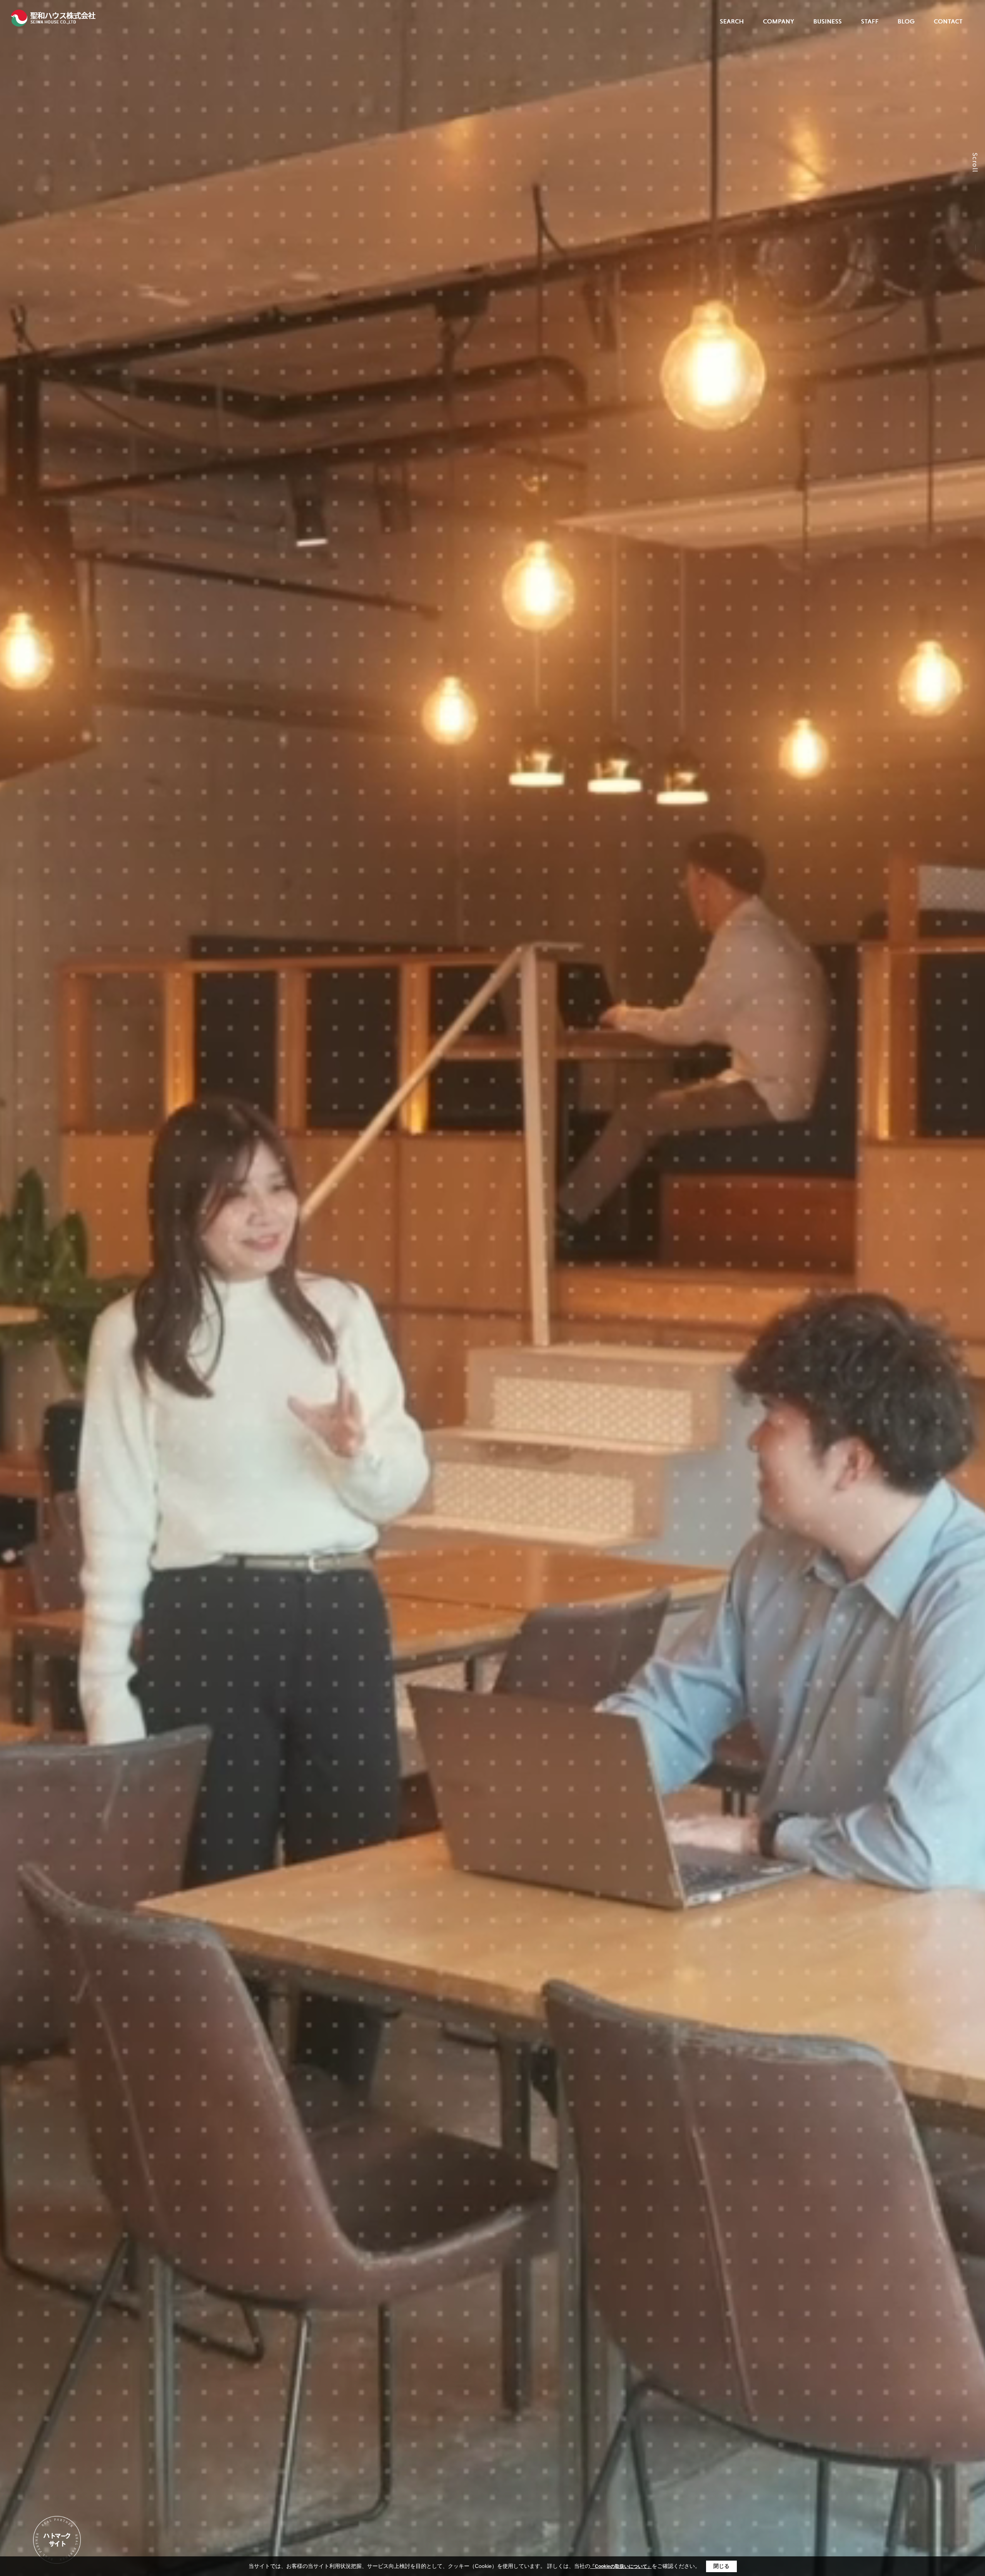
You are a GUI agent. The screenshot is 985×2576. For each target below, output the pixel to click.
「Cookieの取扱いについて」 (621, 2566)
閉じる (721, 2566)
